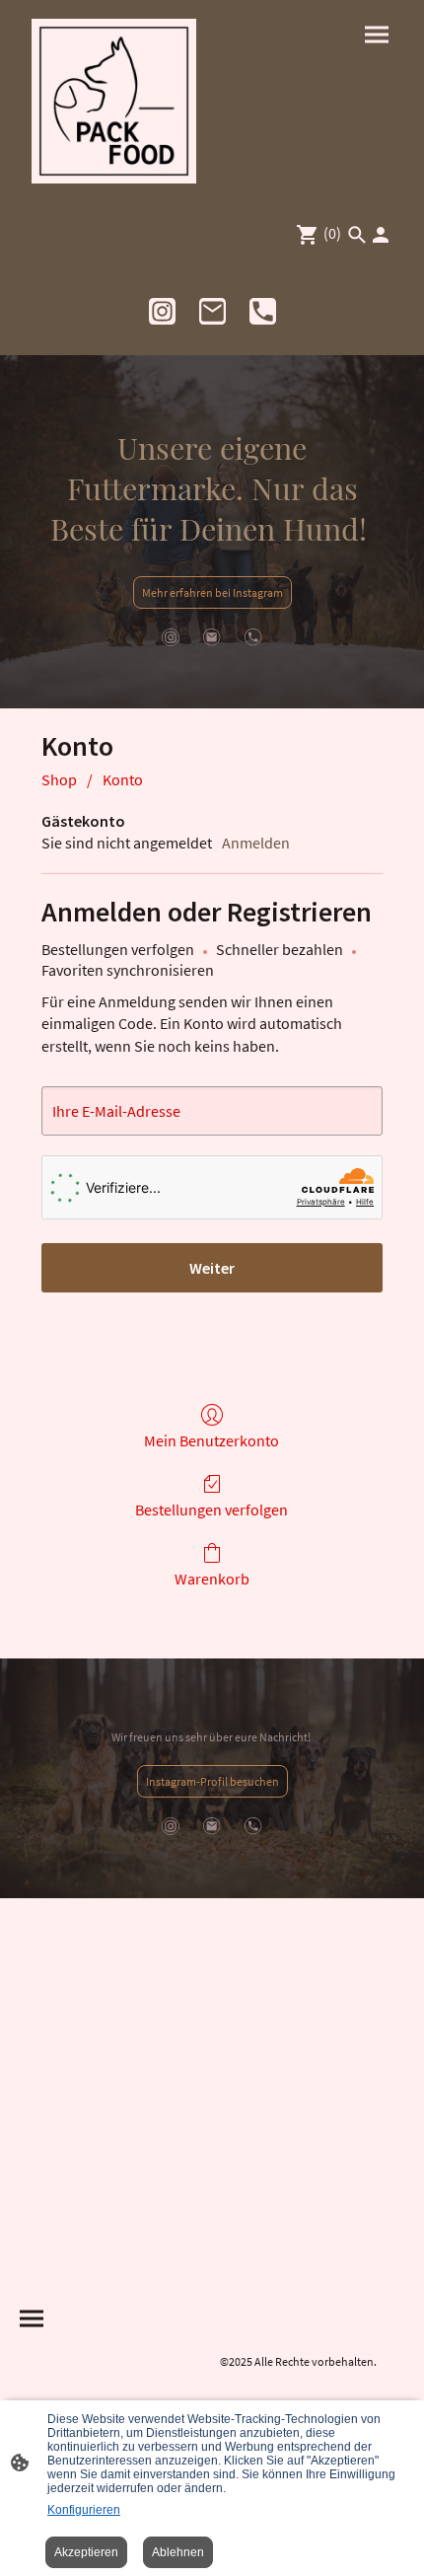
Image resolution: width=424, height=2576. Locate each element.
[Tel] (263, 311)
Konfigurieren (84, 2510)
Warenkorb (212, 1579)
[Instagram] (162, 311)
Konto (123, 779)
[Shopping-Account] (381, 235)
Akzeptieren (86, 2552)
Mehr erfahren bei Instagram (212, 592)
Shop (59, 779)
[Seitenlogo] (114, 101)
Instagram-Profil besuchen (212, 1781)
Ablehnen (178, 2552)
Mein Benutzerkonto (212, 1440)
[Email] (212, 311)
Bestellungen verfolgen (212, 1509)
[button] (357, 235)
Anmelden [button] (256, 843)
